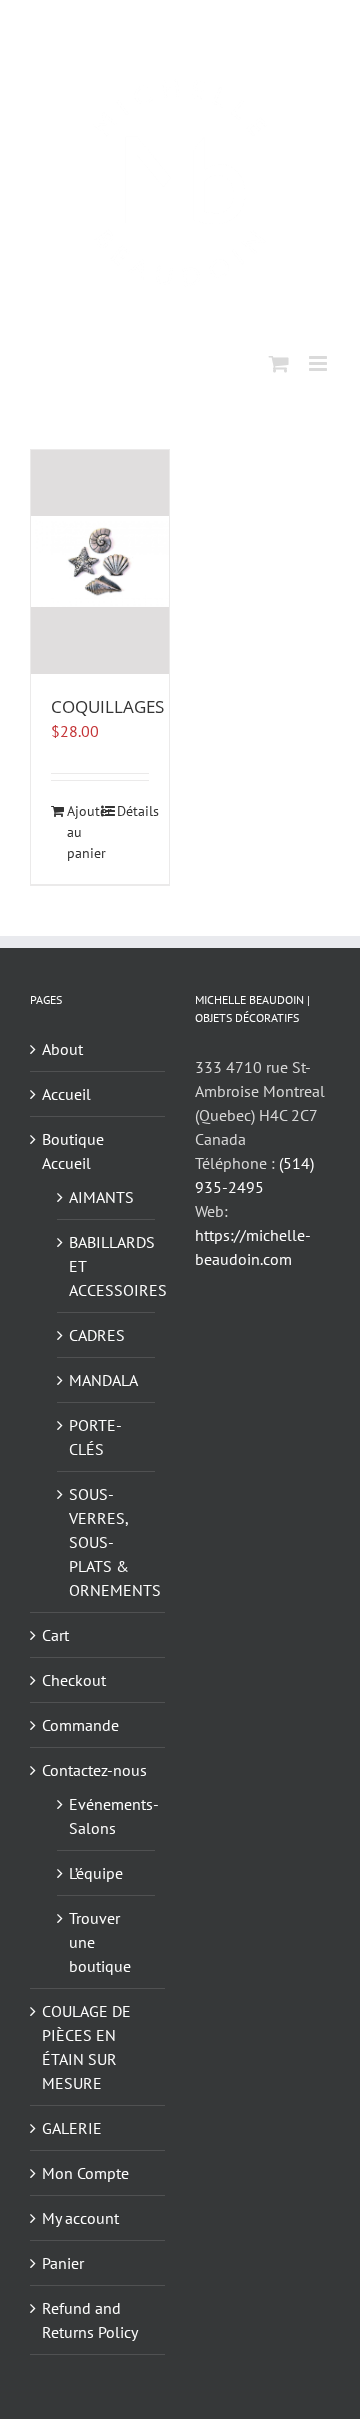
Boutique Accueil (73, 1151)
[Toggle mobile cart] (279, 363)
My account (80, 2218)
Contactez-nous (94, 1770)
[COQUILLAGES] (100, 562)
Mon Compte (85, 2173)
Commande (80, 1725)
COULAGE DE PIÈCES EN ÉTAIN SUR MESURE (86, 2047)
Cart (55, 1635)
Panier (63, 2263)
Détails (133, 811)
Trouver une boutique (100, 1942)
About (62, 1049)
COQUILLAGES (107, 706)
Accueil (66, 1094)
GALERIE (72, 2128)
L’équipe (96, 1873)
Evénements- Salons (107, 1816)
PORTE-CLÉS (95, 1437)
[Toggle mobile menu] (319, 363)
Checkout (74, 1680)
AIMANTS (101, 1197)
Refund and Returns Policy (90, 2320)
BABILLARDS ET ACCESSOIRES (107, 1266)
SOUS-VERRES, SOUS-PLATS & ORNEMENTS (107, 1542)
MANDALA (103, 1380)
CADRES (97, 1335)
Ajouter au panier (83, 832)
